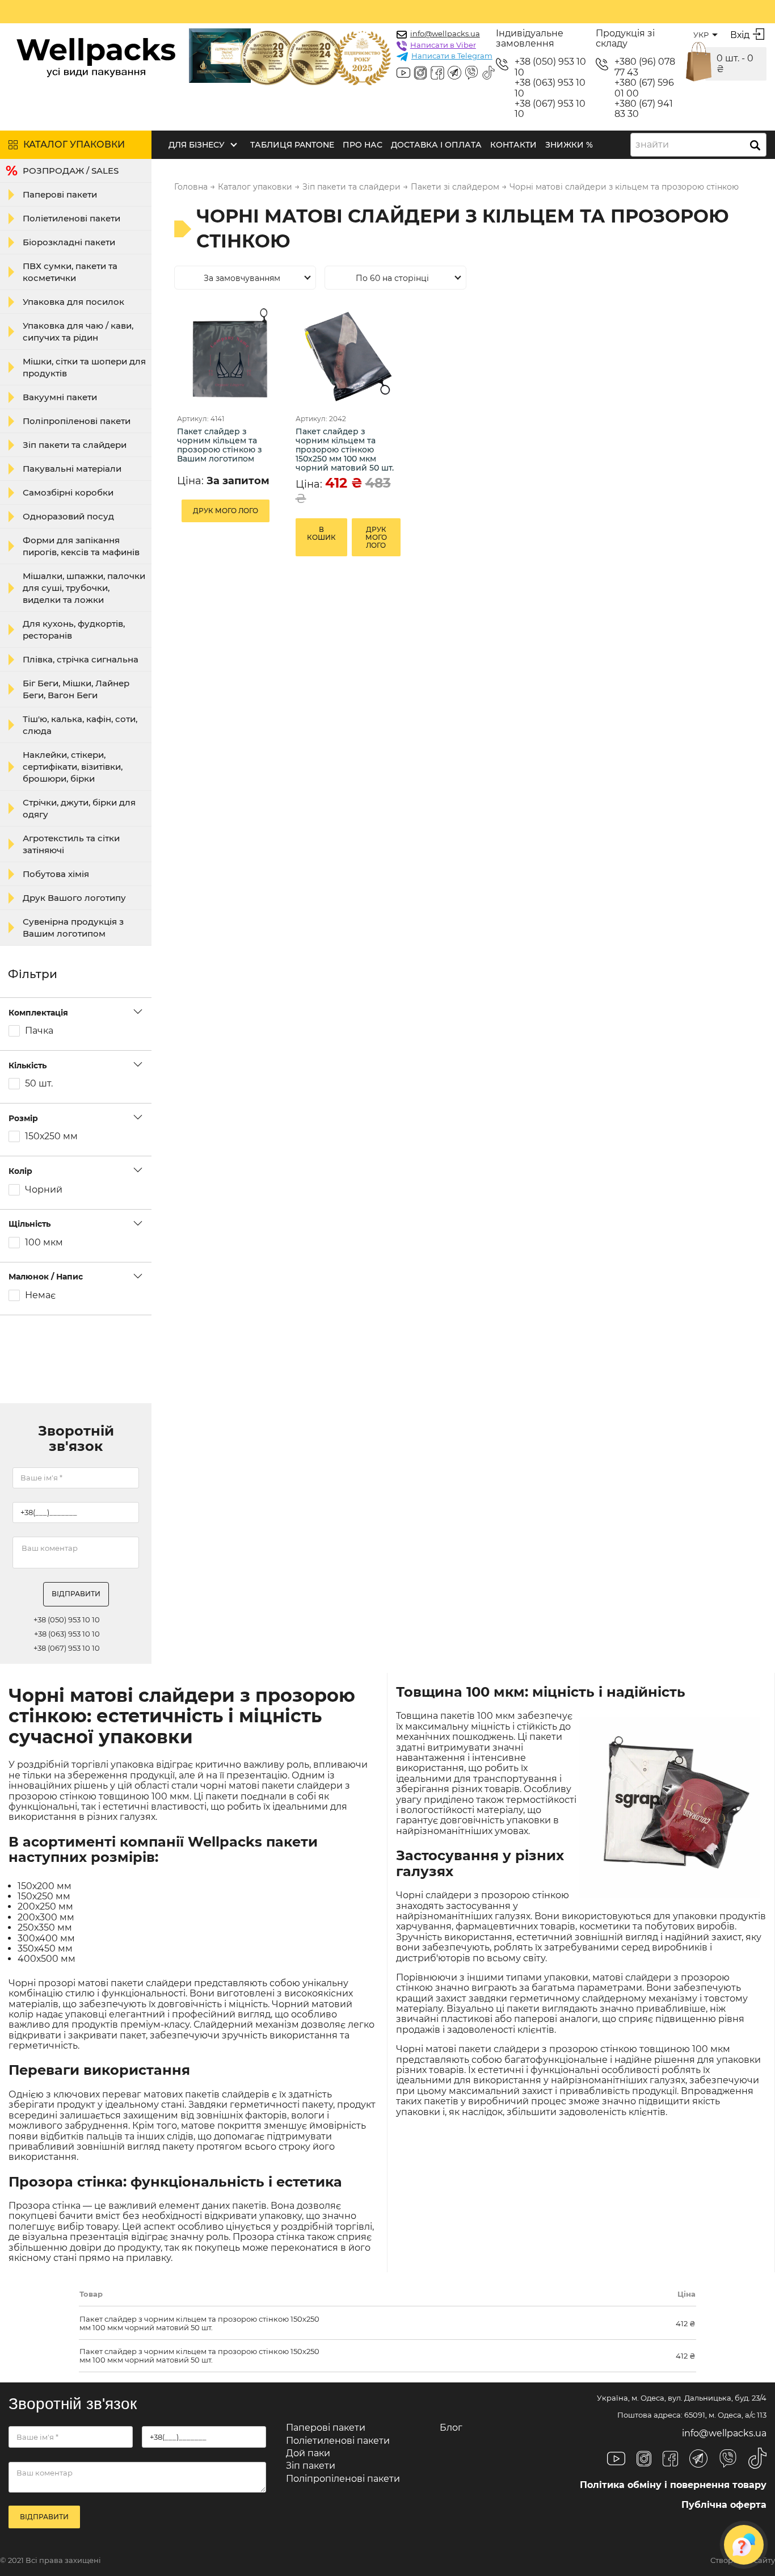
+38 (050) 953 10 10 (550, 67)
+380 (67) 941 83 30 (644, 109)
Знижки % (569, 145)
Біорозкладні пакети (69, 242)
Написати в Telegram (452, 56)
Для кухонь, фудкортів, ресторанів (74, 630)
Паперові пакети (60, 194)
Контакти (513, 145)
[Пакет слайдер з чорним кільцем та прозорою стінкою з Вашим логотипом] (229, 356)
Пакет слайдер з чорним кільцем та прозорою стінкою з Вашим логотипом (220, 445)
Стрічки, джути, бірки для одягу (79, 808)
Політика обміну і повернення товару (673, 2485)
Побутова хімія (56, 874)
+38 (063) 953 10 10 (550, 88)
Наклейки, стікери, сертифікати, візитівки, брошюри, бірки (73, 767)
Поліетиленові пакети (71, 218)
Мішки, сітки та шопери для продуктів (84, 367)
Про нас (363, 145)
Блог (451, 2428)
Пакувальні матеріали (72, 469)
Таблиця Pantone (292, 145)
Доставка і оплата (436, 145)
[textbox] (656, 145)
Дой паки (308, 2453)
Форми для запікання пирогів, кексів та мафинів (81, 546)
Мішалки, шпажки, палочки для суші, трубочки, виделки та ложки (84, 588)
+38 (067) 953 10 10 (550, 109)
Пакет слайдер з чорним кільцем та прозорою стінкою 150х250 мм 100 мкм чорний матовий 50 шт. (345, 450)
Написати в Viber (443, 45)
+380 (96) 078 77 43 (645, 67)
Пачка (39, 1031)
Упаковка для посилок (73, 302)
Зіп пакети (311, 2466)
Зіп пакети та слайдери (75, 445)
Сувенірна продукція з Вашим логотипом (73, 928)
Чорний (44, 1190)
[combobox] (698, 145)
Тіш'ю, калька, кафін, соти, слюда (80, 725)
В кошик (321, 533)
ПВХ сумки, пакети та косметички (70, 272)
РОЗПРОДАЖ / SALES (71, 171)
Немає (40, 1295)
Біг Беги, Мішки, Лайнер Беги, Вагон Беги (76, 689)
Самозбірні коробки (68, 492)
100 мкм (44, 1243)
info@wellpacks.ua (445, 33)
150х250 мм (51, 1136)
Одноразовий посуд (68, 516)
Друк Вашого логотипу (74, 898)
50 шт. (39, 1084)
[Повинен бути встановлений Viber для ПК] (471, 74)
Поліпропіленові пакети (77, 421)
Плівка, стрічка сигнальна (81, 659)
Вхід (740, 35)
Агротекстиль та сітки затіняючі (71, 844)
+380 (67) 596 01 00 (644, 88)
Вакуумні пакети (60, 397)
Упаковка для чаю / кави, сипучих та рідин (78, 332)
